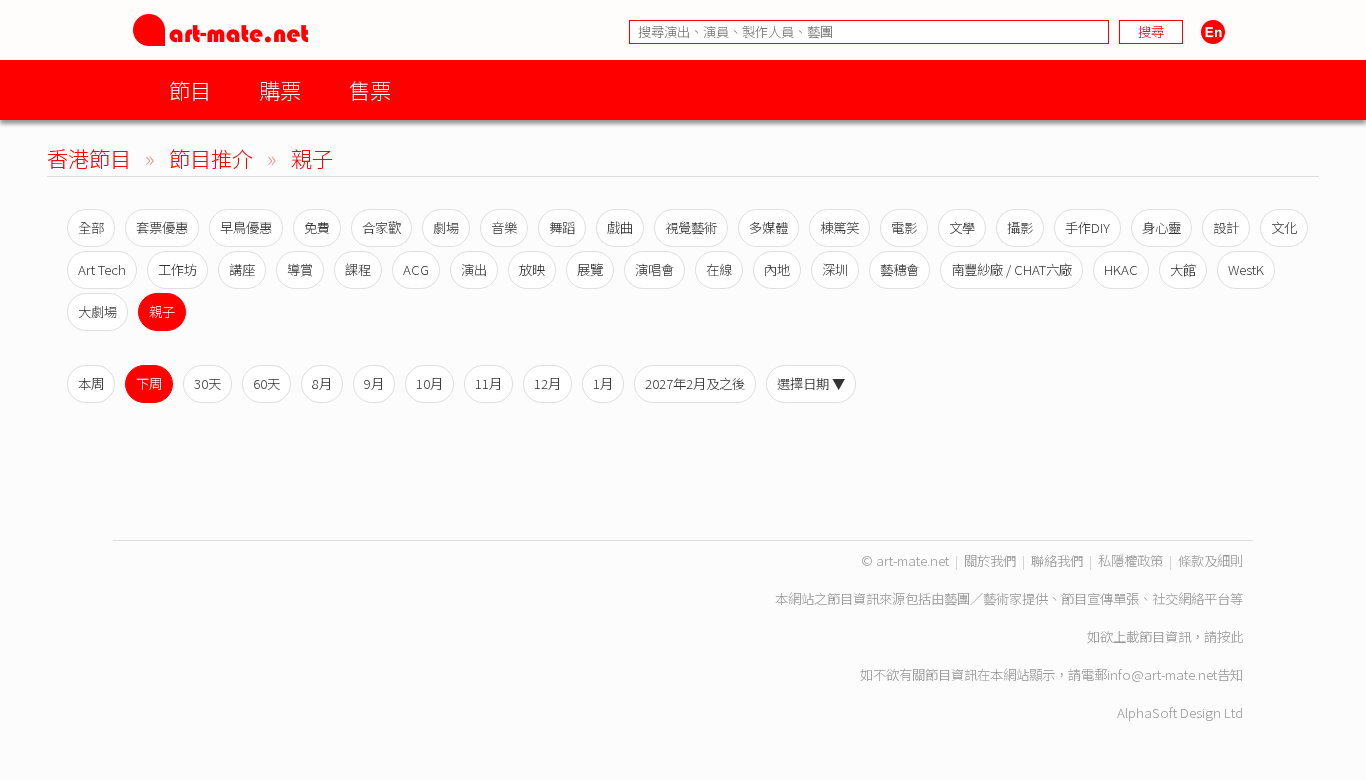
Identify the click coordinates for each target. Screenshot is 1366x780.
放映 (532, 269)
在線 (719, 269)
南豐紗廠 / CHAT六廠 (1011, 269)
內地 (777, 269)
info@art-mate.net (1162, 674)
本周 (91, 383)
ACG (416, 269)
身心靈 (1161, 227)
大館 (1183, 269)
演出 (474, 269)
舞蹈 (562, 227)
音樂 (504, 227)
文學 (962, 227)
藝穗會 (899, 269)
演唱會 (654, 269)
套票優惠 (162, 227)
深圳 (835, 269)
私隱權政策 (1130, 560)
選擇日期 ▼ (811, 383)
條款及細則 (1210, 560)
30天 (207, 383)
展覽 (590, 269)
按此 (1230, 636)
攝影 (1020, 227)
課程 (358, 269)
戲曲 (620, 227)
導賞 (300, 269)
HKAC (1121, 269)
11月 (488, 383)
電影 (904, 227)
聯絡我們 (1057, 560)
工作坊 (177, 269)
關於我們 (990, 560)
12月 (547, 383)
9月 (374, 383)
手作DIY (1087, 227)
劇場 (446, 227)
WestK (1246, 269)
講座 (242, 269)
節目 (190, 89)
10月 (429, 383)
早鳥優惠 (246, 227)
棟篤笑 (839, 227)
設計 (1226, 227)
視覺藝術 (691, 227)
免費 (317, 227)
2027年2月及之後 (695, 383)
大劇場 (97, 311)
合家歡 (381, 227)
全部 (91, 227)
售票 (370, 89)
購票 (280, 89)
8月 (322, 383)
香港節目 (89, 157)
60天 (266, 383)
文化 (1284, 227)
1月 (603, 383)
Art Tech (102, 269)
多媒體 (768, 227)
